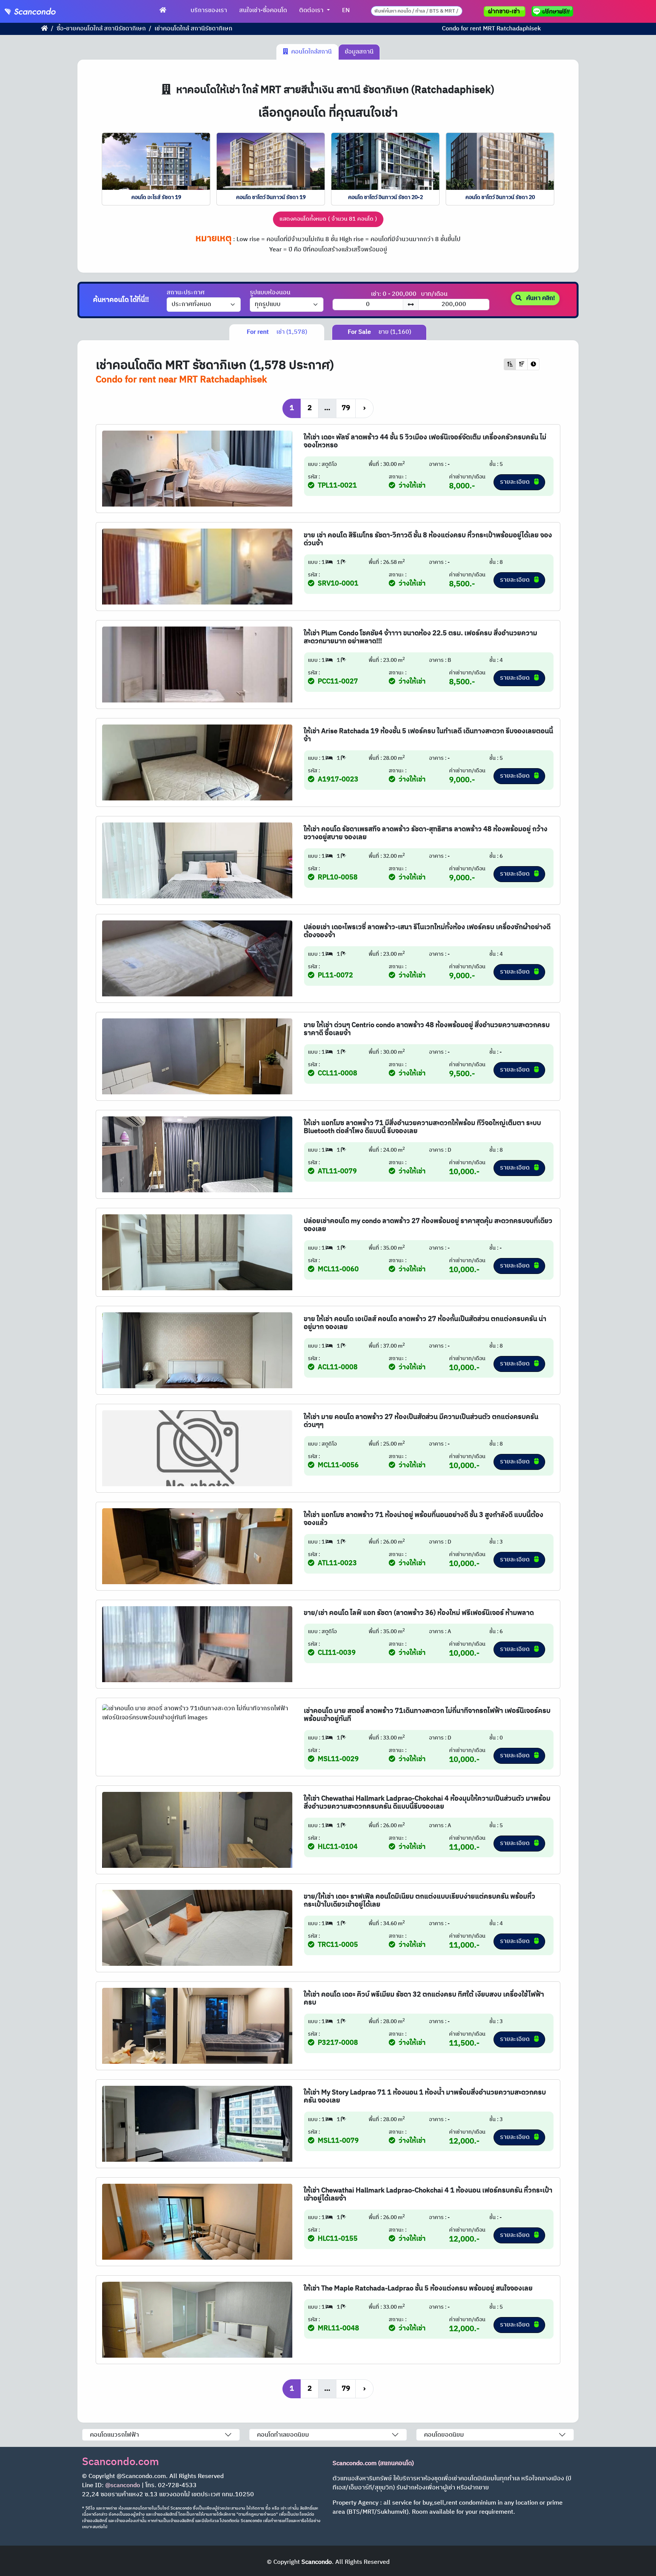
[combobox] (417, 11)
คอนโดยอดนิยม (444, 2435)
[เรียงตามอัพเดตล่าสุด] (533, 364)
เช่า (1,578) (277, 332)
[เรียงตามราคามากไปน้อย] (522, 364)
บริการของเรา (209, 10)
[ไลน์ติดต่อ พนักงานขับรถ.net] (554, 11)
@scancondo (123, 2485)
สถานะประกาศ (186, 293)
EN (346, 10)
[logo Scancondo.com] (44, 11)
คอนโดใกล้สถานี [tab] (310, 52)
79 (346, 408)
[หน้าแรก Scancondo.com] (163, 11)
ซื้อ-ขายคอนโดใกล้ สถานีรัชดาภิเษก (101, 29)
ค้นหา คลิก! (540, 298)
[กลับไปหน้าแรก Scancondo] (44, 29)
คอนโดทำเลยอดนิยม (283, 2435)
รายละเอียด (516, 482)
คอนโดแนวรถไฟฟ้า (114, 2435)
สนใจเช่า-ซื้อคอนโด (263, 10)
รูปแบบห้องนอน (270, 293)
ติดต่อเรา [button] (312, 10)
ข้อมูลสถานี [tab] (359, 52)
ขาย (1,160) (379, 332)
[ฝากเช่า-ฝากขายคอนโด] (505, 11)
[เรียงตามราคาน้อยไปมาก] (510, 364)
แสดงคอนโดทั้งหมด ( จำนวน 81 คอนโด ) (328, 219)
